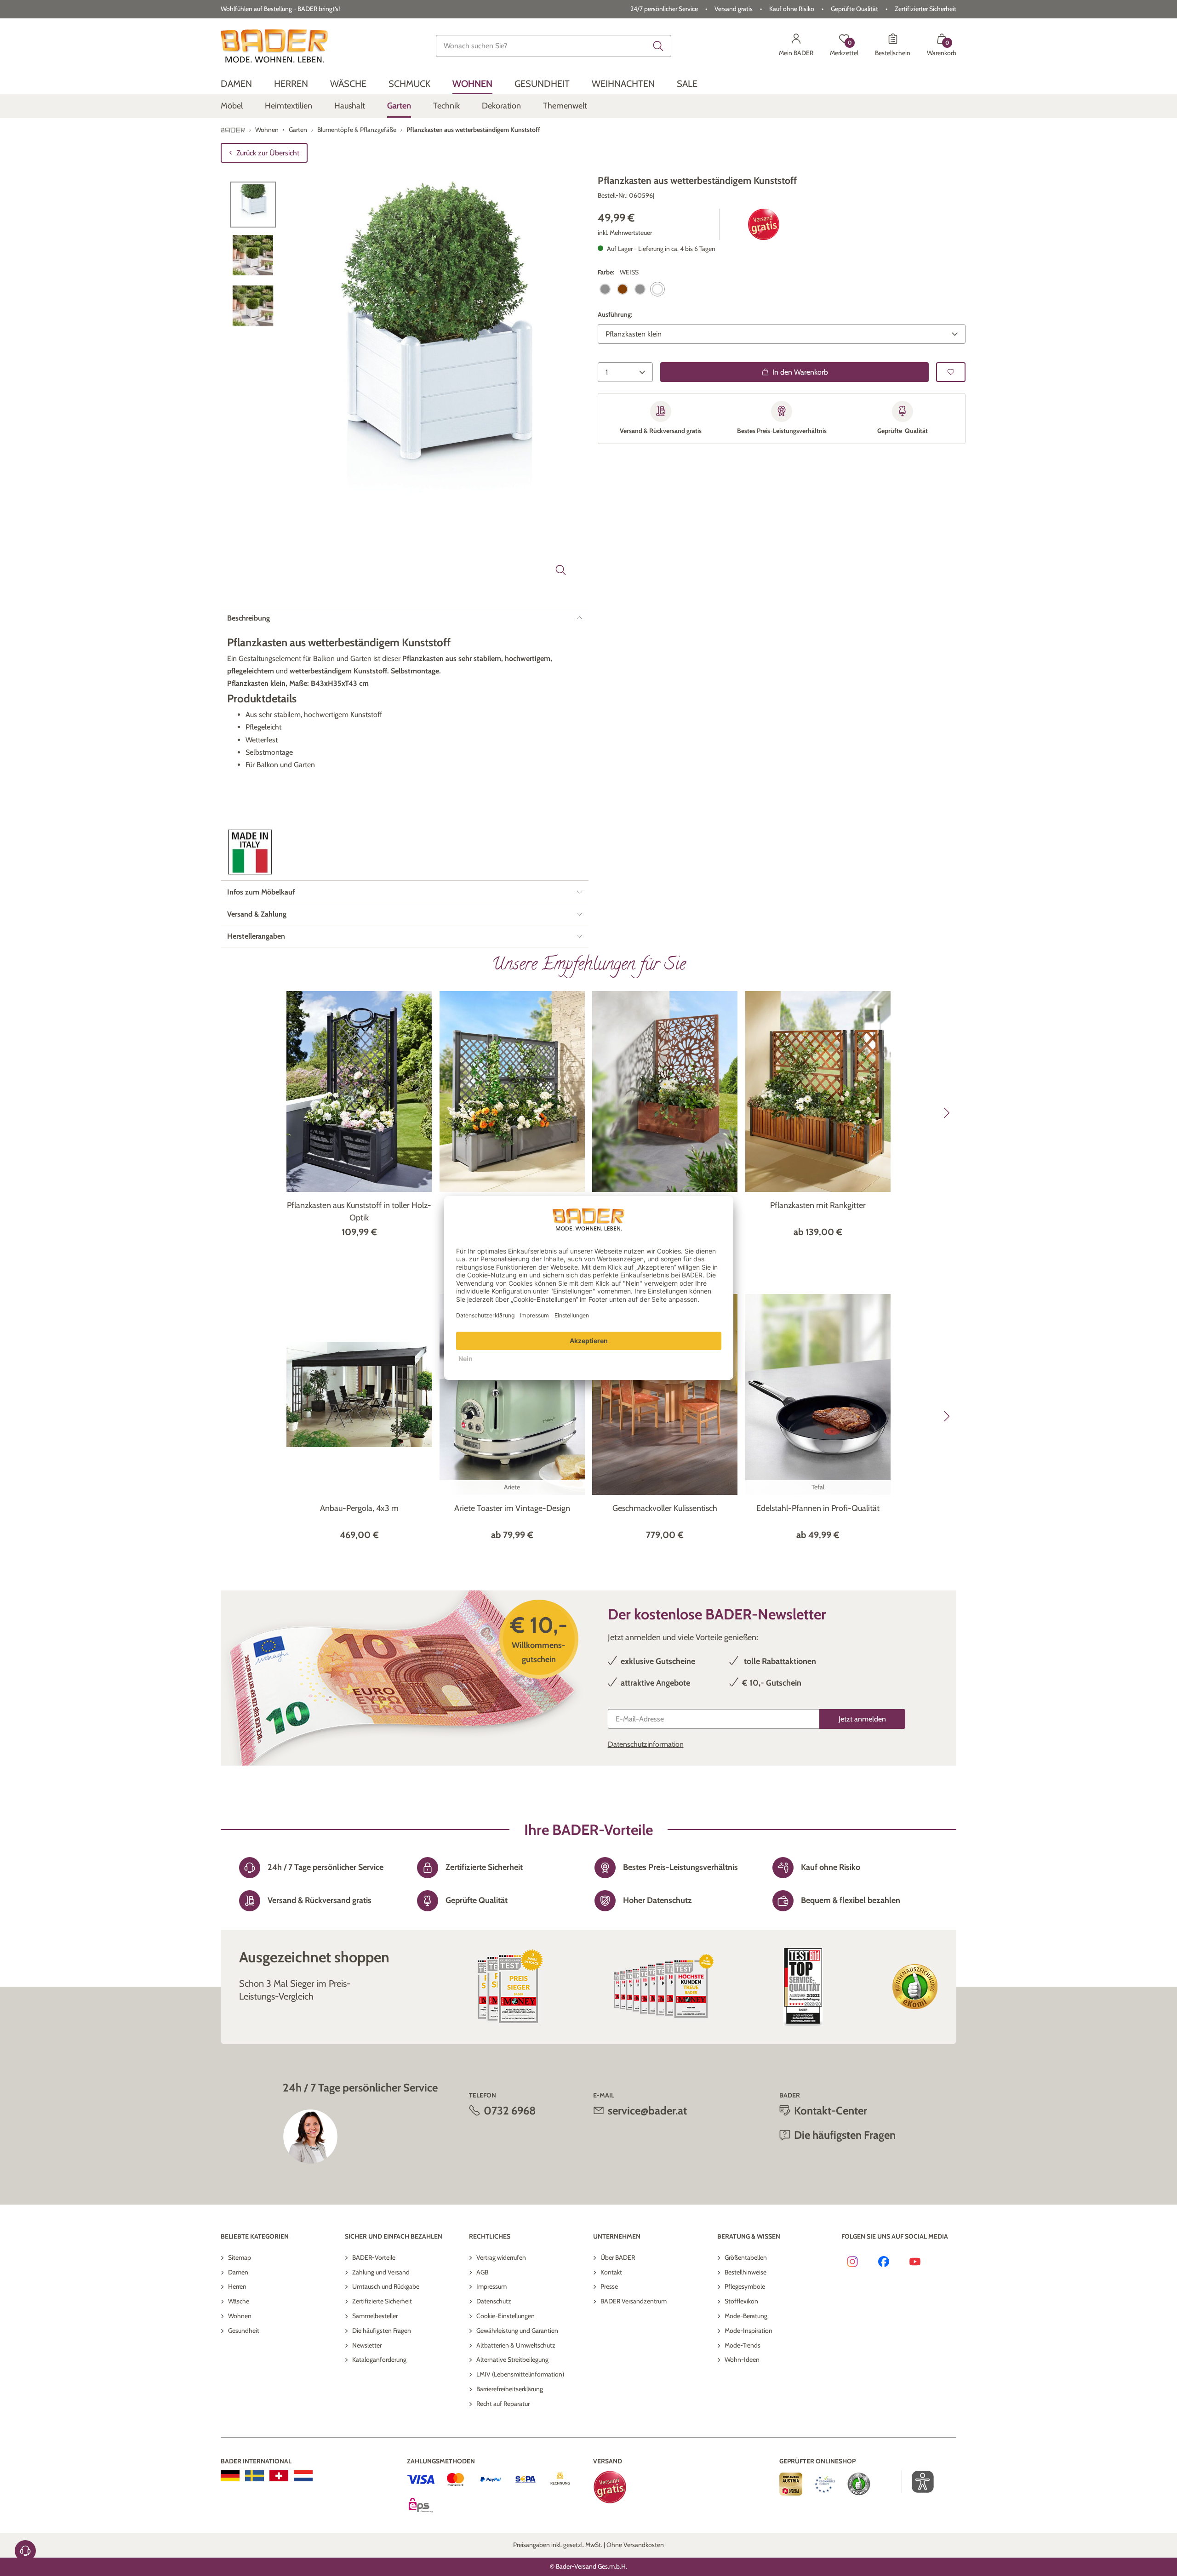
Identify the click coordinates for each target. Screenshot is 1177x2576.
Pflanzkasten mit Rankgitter (818, 1205)
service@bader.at (647, 2111)
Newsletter (367, 2345)
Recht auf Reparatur (503, 2404)
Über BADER (618, 2257)
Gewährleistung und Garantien (517, 2331)
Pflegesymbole (745, 2286)
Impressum (491, 2286)
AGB (482, 2272)
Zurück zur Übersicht (268, 153)
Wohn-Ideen (742, 2359)
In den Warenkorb (800, 372)
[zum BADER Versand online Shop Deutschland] (230, 2476)
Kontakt (611, 2272)
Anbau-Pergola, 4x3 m (359, 1508)
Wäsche (239, 2301)
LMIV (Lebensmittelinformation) (520, 2374)
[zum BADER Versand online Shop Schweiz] (279, 2476)
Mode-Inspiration (748, 2331)
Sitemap (240, 2257)
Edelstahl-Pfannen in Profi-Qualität (818, 1508)
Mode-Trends (743, 2345)
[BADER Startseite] (274, 46)
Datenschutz (494, 2301)
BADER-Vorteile (374, 2257)
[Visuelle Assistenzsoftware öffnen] (918, 2482)
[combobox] (554, 46)
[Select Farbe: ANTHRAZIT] (605, 289)
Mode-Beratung (746, 2316)
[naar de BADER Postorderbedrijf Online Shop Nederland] (303, 2476)
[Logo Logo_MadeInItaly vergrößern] (250, 852)
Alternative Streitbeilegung (512, 2359)
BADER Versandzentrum (634, 2301)
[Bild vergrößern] (561, 570)
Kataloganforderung (379, 2359)
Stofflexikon (741, 2301)
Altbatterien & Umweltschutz (516, 2345)
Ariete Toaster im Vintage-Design (512, 1508)
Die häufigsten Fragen (382, 2331)
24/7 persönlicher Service (664, 9)
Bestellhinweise (746, 2272)
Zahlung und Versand (381, 2272)
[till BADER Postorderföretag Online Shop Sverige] (254, 2476)
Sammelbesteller (375, 2316)
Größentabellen (746, 2257)
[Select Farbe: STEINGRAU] (640, 289)
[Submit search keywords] (658, 46)
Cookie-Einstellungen (506, 2316)
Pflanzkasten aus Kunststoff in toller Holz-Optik (359, 1211)
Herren (237, 2286)
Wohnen (240, 2316)
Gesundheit (244, 2331)
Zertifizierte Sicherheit (382, 2301)
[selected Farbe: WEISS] (657, 289)
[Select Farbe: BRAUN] (623, 289)
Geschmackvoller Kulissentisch (665, 1508)
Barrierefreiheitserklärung (510, 2389)
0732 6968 (510, 2111)
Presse (609, 2286)
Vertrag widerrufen (501, 2257)
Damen (238, 2272)
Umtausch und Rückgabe (386, 2286)
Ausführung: (615, 314)
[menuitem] (236, 84)
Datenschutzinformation (646, 1744)
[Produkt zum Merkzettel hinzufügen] (951, 372)
